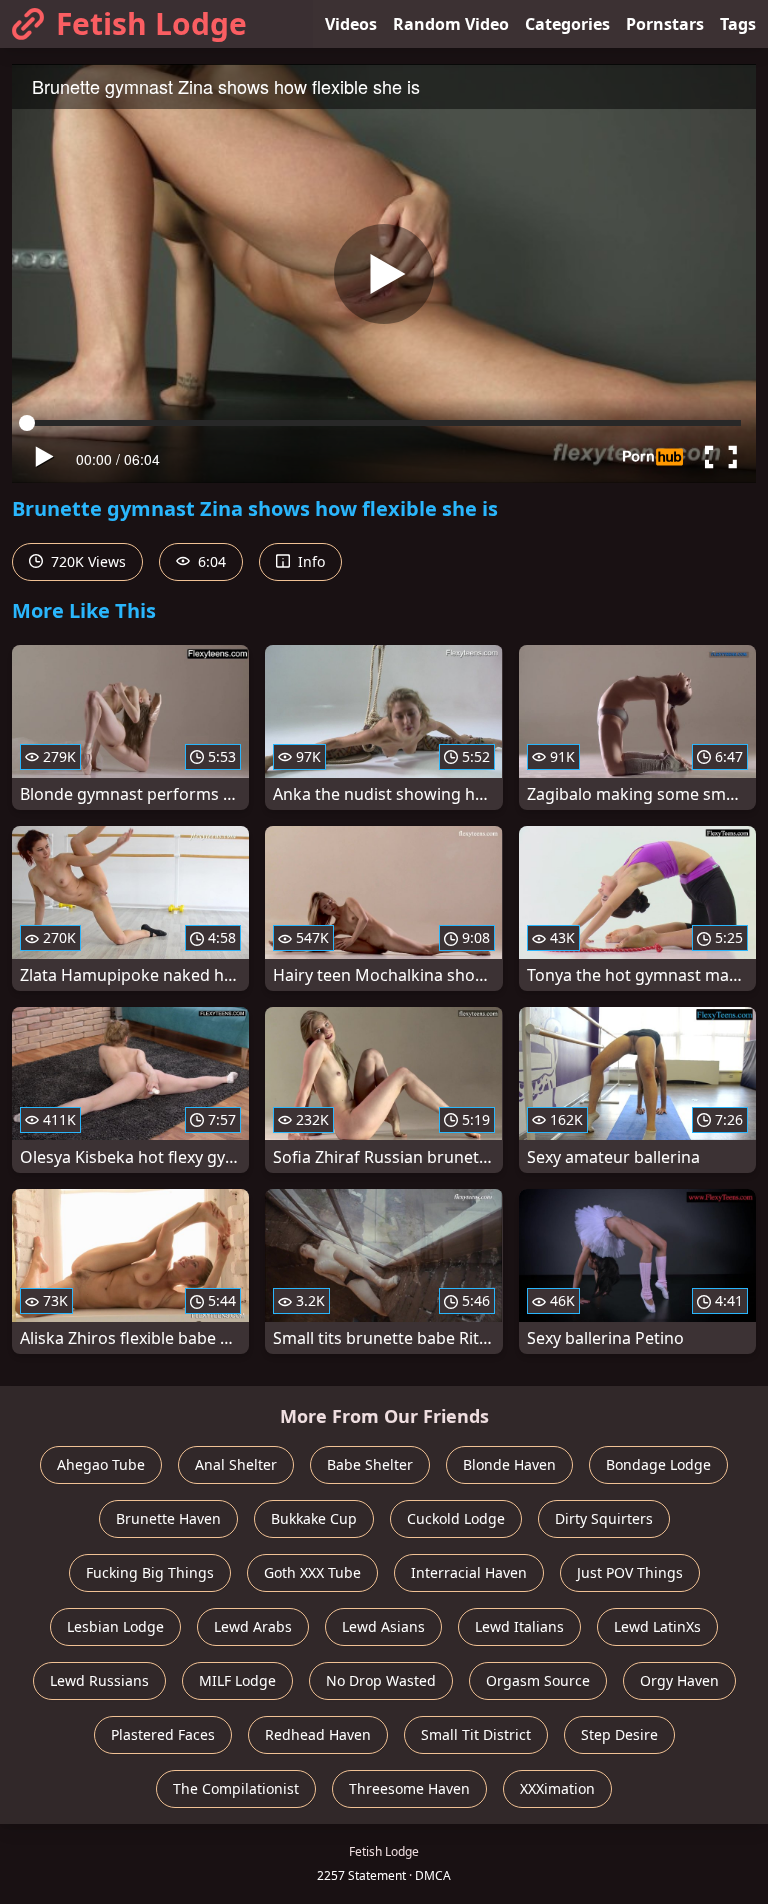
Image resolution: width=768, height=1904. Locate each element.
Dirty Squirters (604, 1518)
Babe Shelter (370, 1464)
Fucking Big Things (150, 1572)
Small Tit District (476, 1734)
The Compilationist (236, 1788)
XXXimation (557, 1788)
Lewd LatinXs (657, 1626)
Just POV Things (630, 1572)
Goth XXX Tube (312, 1572)
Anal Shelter (236, 1464)
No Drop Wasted (381, 1680)
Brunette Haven (168, 1518)
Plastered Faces (163, 1734)
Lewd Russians (99, 1680)
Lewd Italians (519, 1626)
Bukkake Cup (314, 1518)
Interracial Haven (469, 1572)
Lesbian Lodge (115, 1626)
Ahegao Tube (101, 1464)
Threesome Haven (409, 1788)
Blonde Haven (509, 1464)
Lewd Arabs (253, 1626)
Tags (738, 24)
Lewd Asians (383, 1626)
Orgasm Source (538, 1680)
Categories (567, 24)
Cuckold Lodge (456, 1518)
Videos (351, 24)
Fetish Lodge (151, 23)
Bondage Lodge (658, 1464)
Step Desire (619, 1734)
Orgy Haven (679, 1680)
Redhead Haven (318, 1734)
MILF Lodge (237, 1680)
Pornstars (665, 24)
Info (309, 561)
